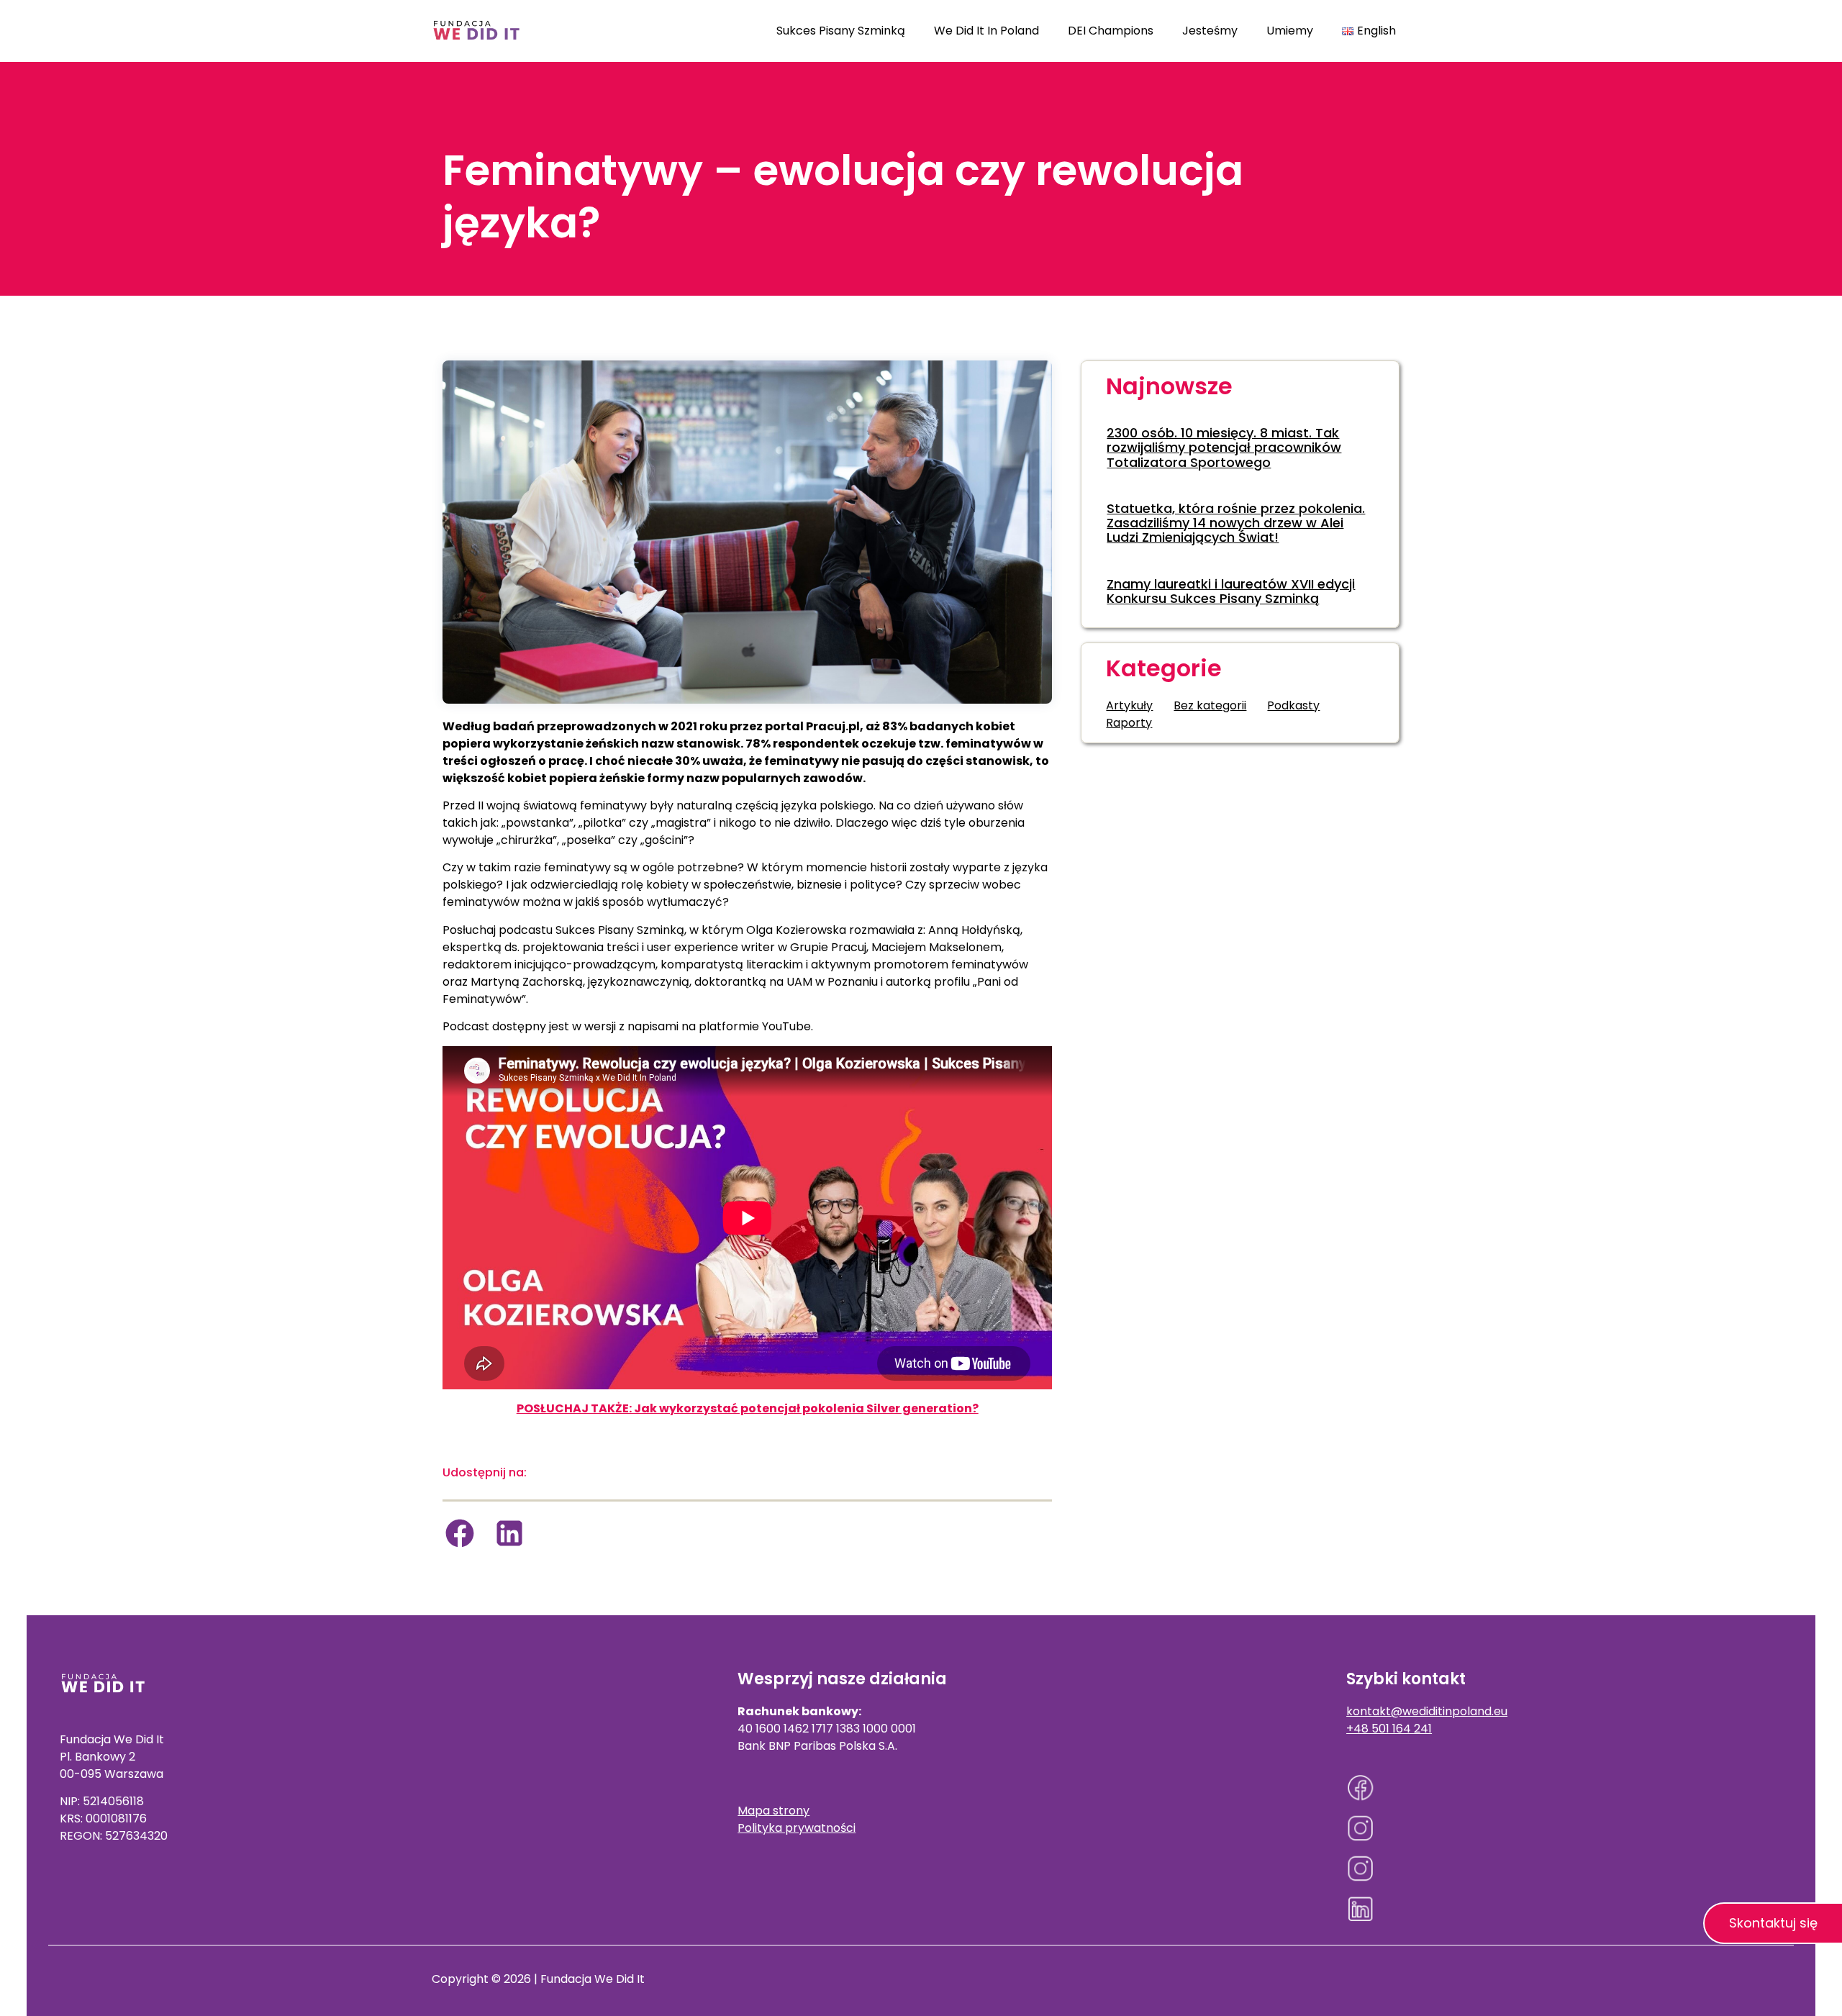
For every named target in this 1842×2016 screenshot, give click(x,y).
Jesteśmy (1210, 31)
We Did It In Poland (986, 31)
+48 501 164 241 (1389, 1729)
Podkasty (1293, 705)
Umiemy (1290, 31)
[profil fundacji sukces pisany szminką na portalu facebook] (1564, 1788)
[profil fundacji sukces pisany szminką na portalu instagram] (1564, 1828)
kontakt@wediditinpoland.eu (1427, 1711)
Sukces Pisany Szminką (841, 31)
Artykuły (1129, 705)
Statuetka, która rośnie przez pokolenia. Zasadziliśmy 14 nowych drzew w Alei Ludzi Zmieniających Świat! (1236, 523)
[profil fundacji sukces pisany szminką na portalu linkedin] (1564, 1909)
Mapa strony (773, 1811)
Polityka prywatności (797, 1828)
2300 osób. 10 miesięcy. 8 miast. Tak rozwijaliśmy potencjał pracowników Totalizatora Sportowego (1224, 448)
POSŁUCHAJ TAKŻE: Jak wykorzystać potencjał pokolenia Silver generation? (748, 1408)
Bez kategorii (1210, 705)
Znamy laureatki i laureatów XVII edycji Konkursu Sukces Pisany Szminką (1231, 591)
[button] (460, 1533)
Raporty (1129, 723)
